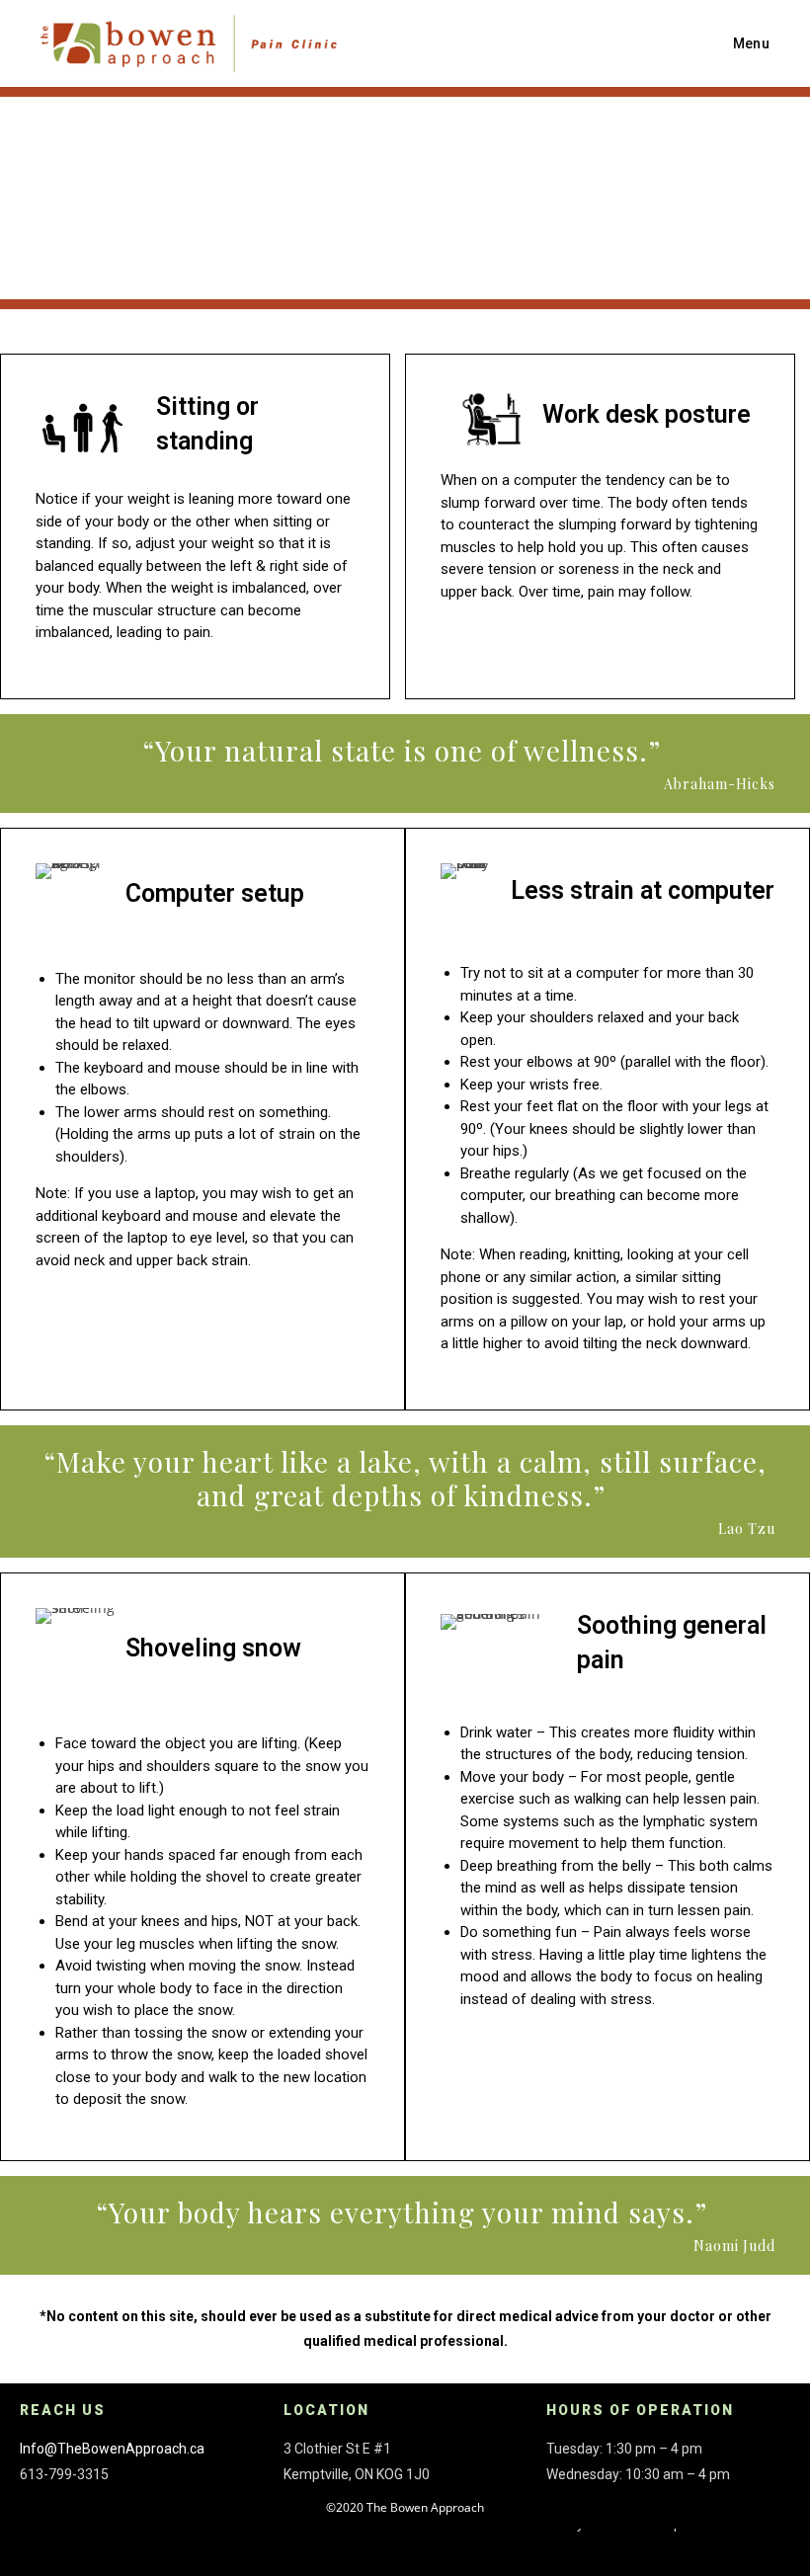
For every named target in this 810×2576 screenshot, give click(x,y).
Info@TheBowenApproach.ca (112, 2449)
